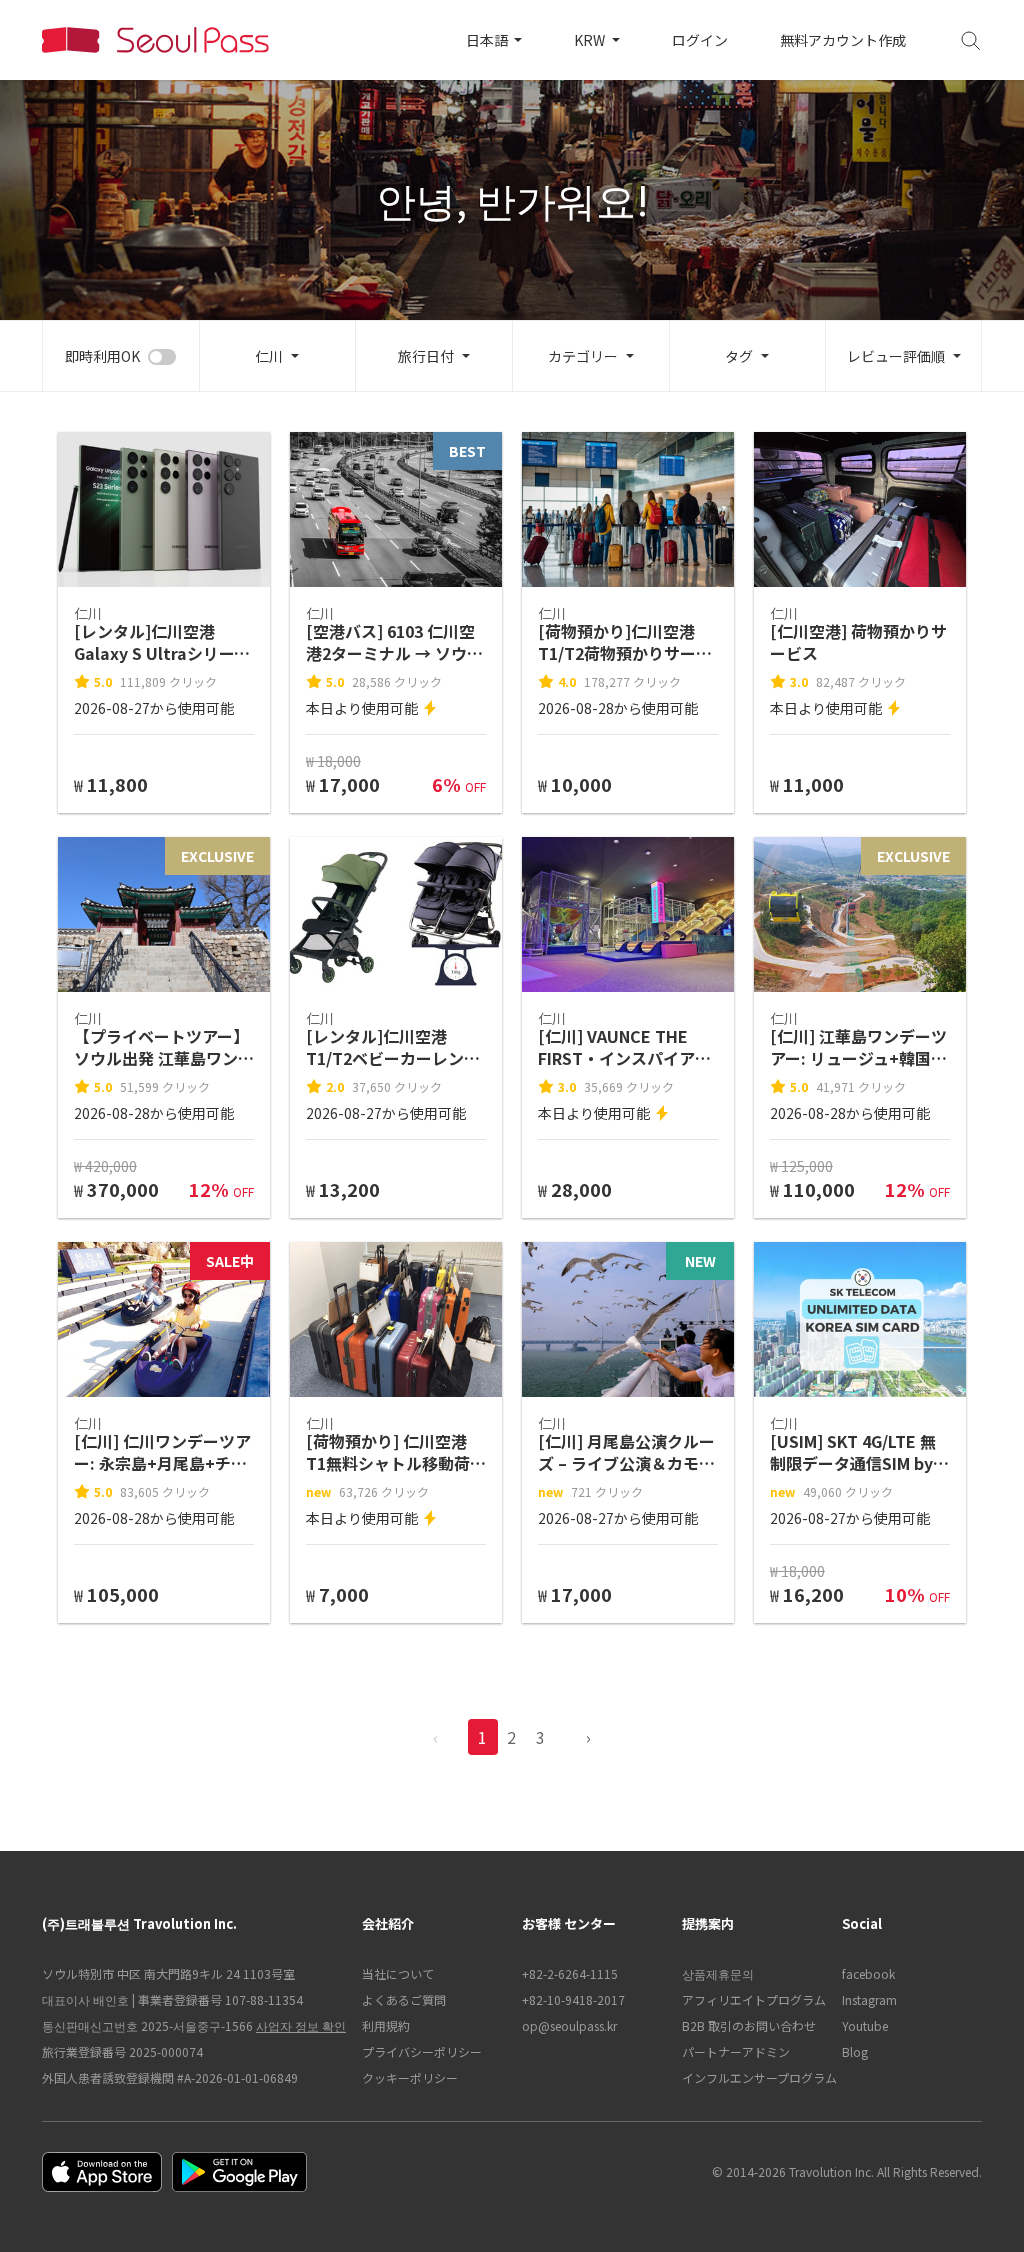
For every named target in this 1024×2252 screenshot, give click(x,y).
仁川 (269, 356)
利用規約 (386, 2025)
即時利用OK (102, 356)
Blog (855, 2051)
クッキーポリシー (410, 2077)
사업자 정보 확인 (301, 2025)
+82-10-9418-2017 (573, 1999)
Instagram (869, 1999)
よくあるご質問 (404, 1999)
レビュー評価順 (896, 356)
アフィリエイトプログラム (752, 1999)
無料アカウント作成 (843, 40)
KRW (591, 40)
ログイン (700, 40)
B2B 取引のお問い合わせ (749, 2025)
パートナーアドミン (736, 2051)
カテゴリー (583, 356)
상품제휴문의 (718, 1973)
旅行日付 (426, 356)
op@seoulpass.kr (569, 2025)
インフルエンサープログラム (752, 2077)
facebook (868, 1973)
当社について (398, 1973)
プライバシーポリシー (422, 2051)
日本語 (488, 40)
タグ (739, 356)
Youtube (865, 2025)
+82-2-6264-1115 (570, 1973)
